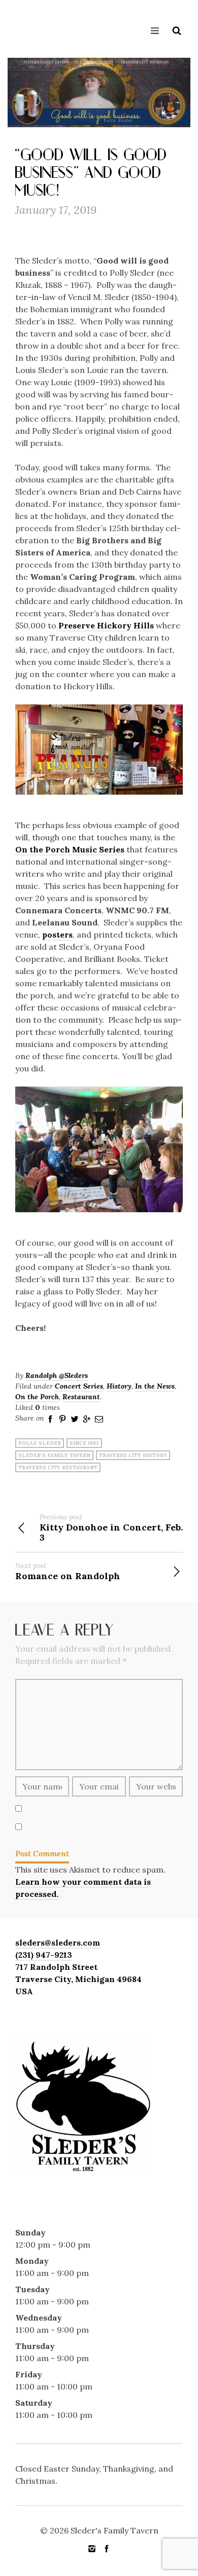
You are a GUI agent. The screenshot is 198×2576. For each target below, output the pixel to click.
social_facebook (107, 2549)
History (119, 1386)
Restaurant (81, 1397)
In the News (155, 1386)
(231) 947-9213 (44, 1955)
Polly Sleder (40, 1443)
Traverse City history (133, 1455)
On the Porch (37, 1397)
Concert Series (79, 1386)
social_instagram (92, 2549)
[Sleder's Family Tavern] (28, 27)
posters (57, 935)
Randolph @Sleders (57, 1375)
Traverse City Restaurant (58, 1467)
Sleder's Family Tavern (54, 1455)
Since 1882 (84, 1443)
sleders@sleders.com (58, 1943)
